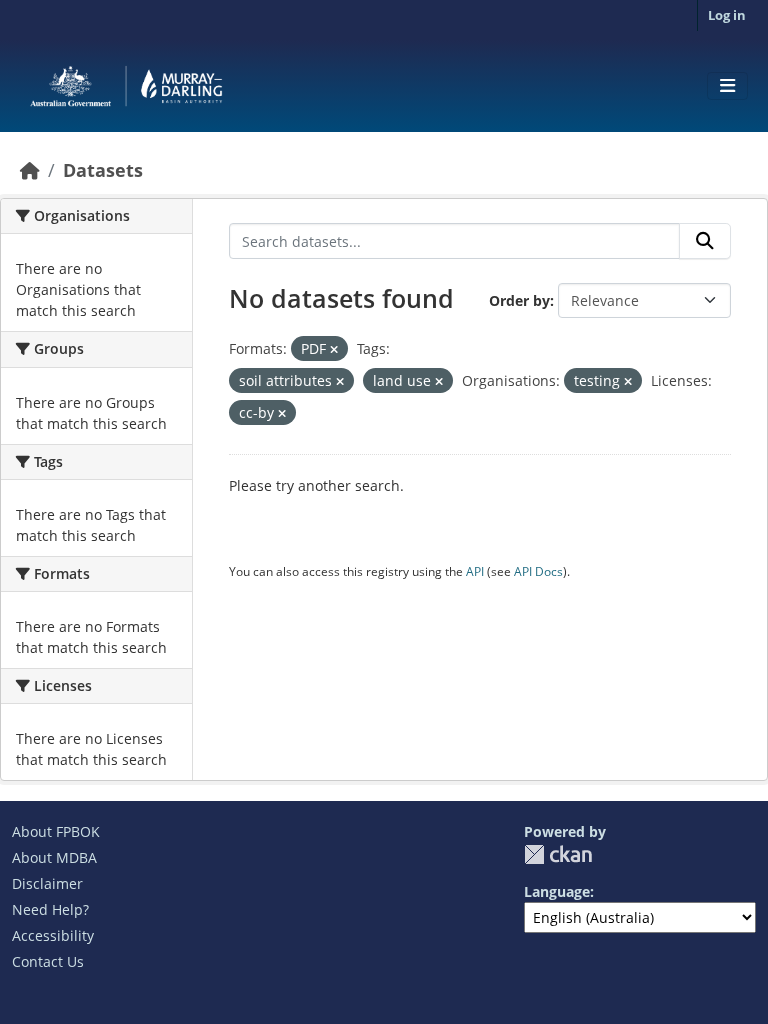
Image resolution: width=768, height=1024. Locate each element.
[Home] (30, 170)
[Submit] (705, 241)
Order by (519, 300)
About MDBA (54, 857)
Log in (727, 15)
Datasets (103, 170)
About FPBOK (56, 831)
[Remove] (334, 349)
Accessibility (53, 935)
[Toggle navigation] (727, 86)
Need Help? (50, 909)
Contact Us (48, 961)
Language (557, 891)
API (475, 571)
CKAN (558, 854)
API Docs (538, 571)
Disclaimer (47, 883)
